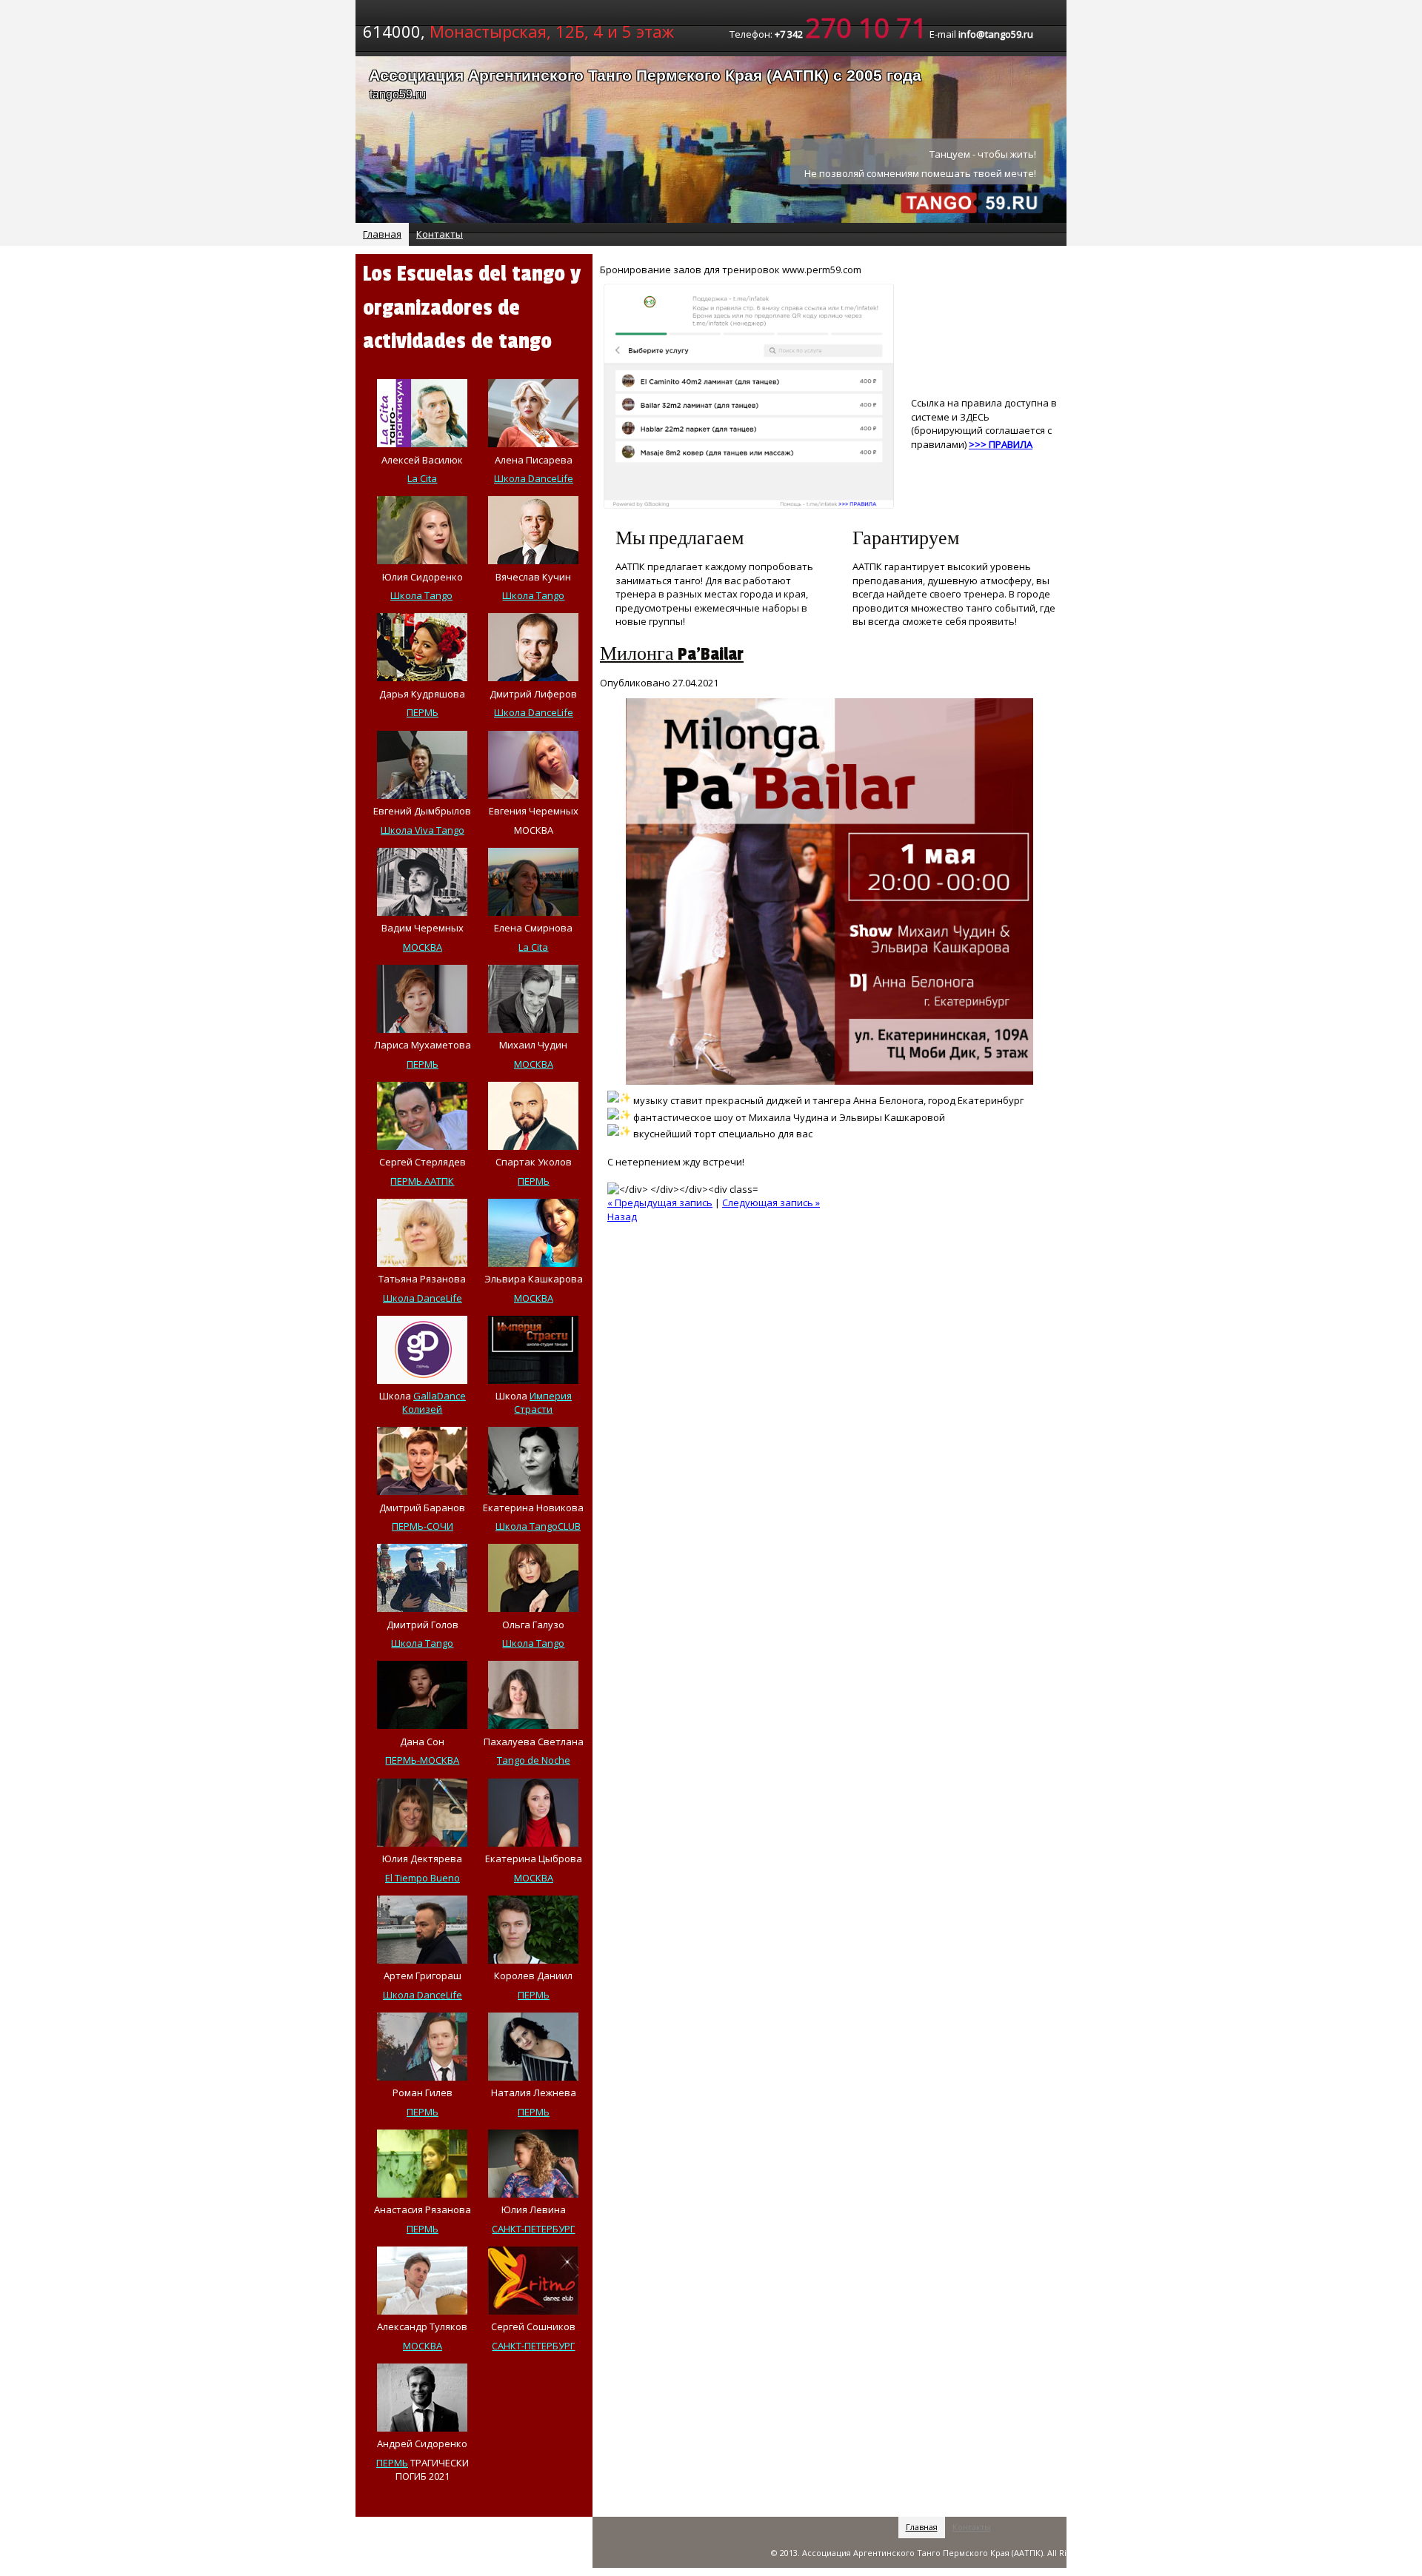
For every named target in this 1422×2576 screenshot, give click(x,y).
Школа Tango (421, 595)
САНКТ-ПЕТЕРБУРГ (533, 2229)
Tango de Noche (534, 1760)
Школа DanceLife (534, 478)
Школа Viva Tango (423, 830)
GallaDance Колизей (434, 1402)
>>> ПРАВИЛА (1001, 444)
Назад (622, 1217)
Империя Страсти (543, 1402)
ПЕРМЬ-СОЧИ (423, 1526)
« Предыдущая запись (660, 1202)
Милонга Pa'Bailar (672, 654)
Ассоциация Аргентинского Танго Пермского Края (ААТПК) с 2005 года (645, 75)
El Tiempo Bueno (423, 1878)
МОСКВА (423, 947)
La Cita (422, 478)
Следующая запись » (771, 1202)
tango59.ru (398, 94)
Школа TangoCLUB (538, 1526)
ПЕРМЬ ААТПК (422, 1181)
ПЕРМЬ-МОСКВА (422, 1760)
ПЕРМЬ (423, 712)
